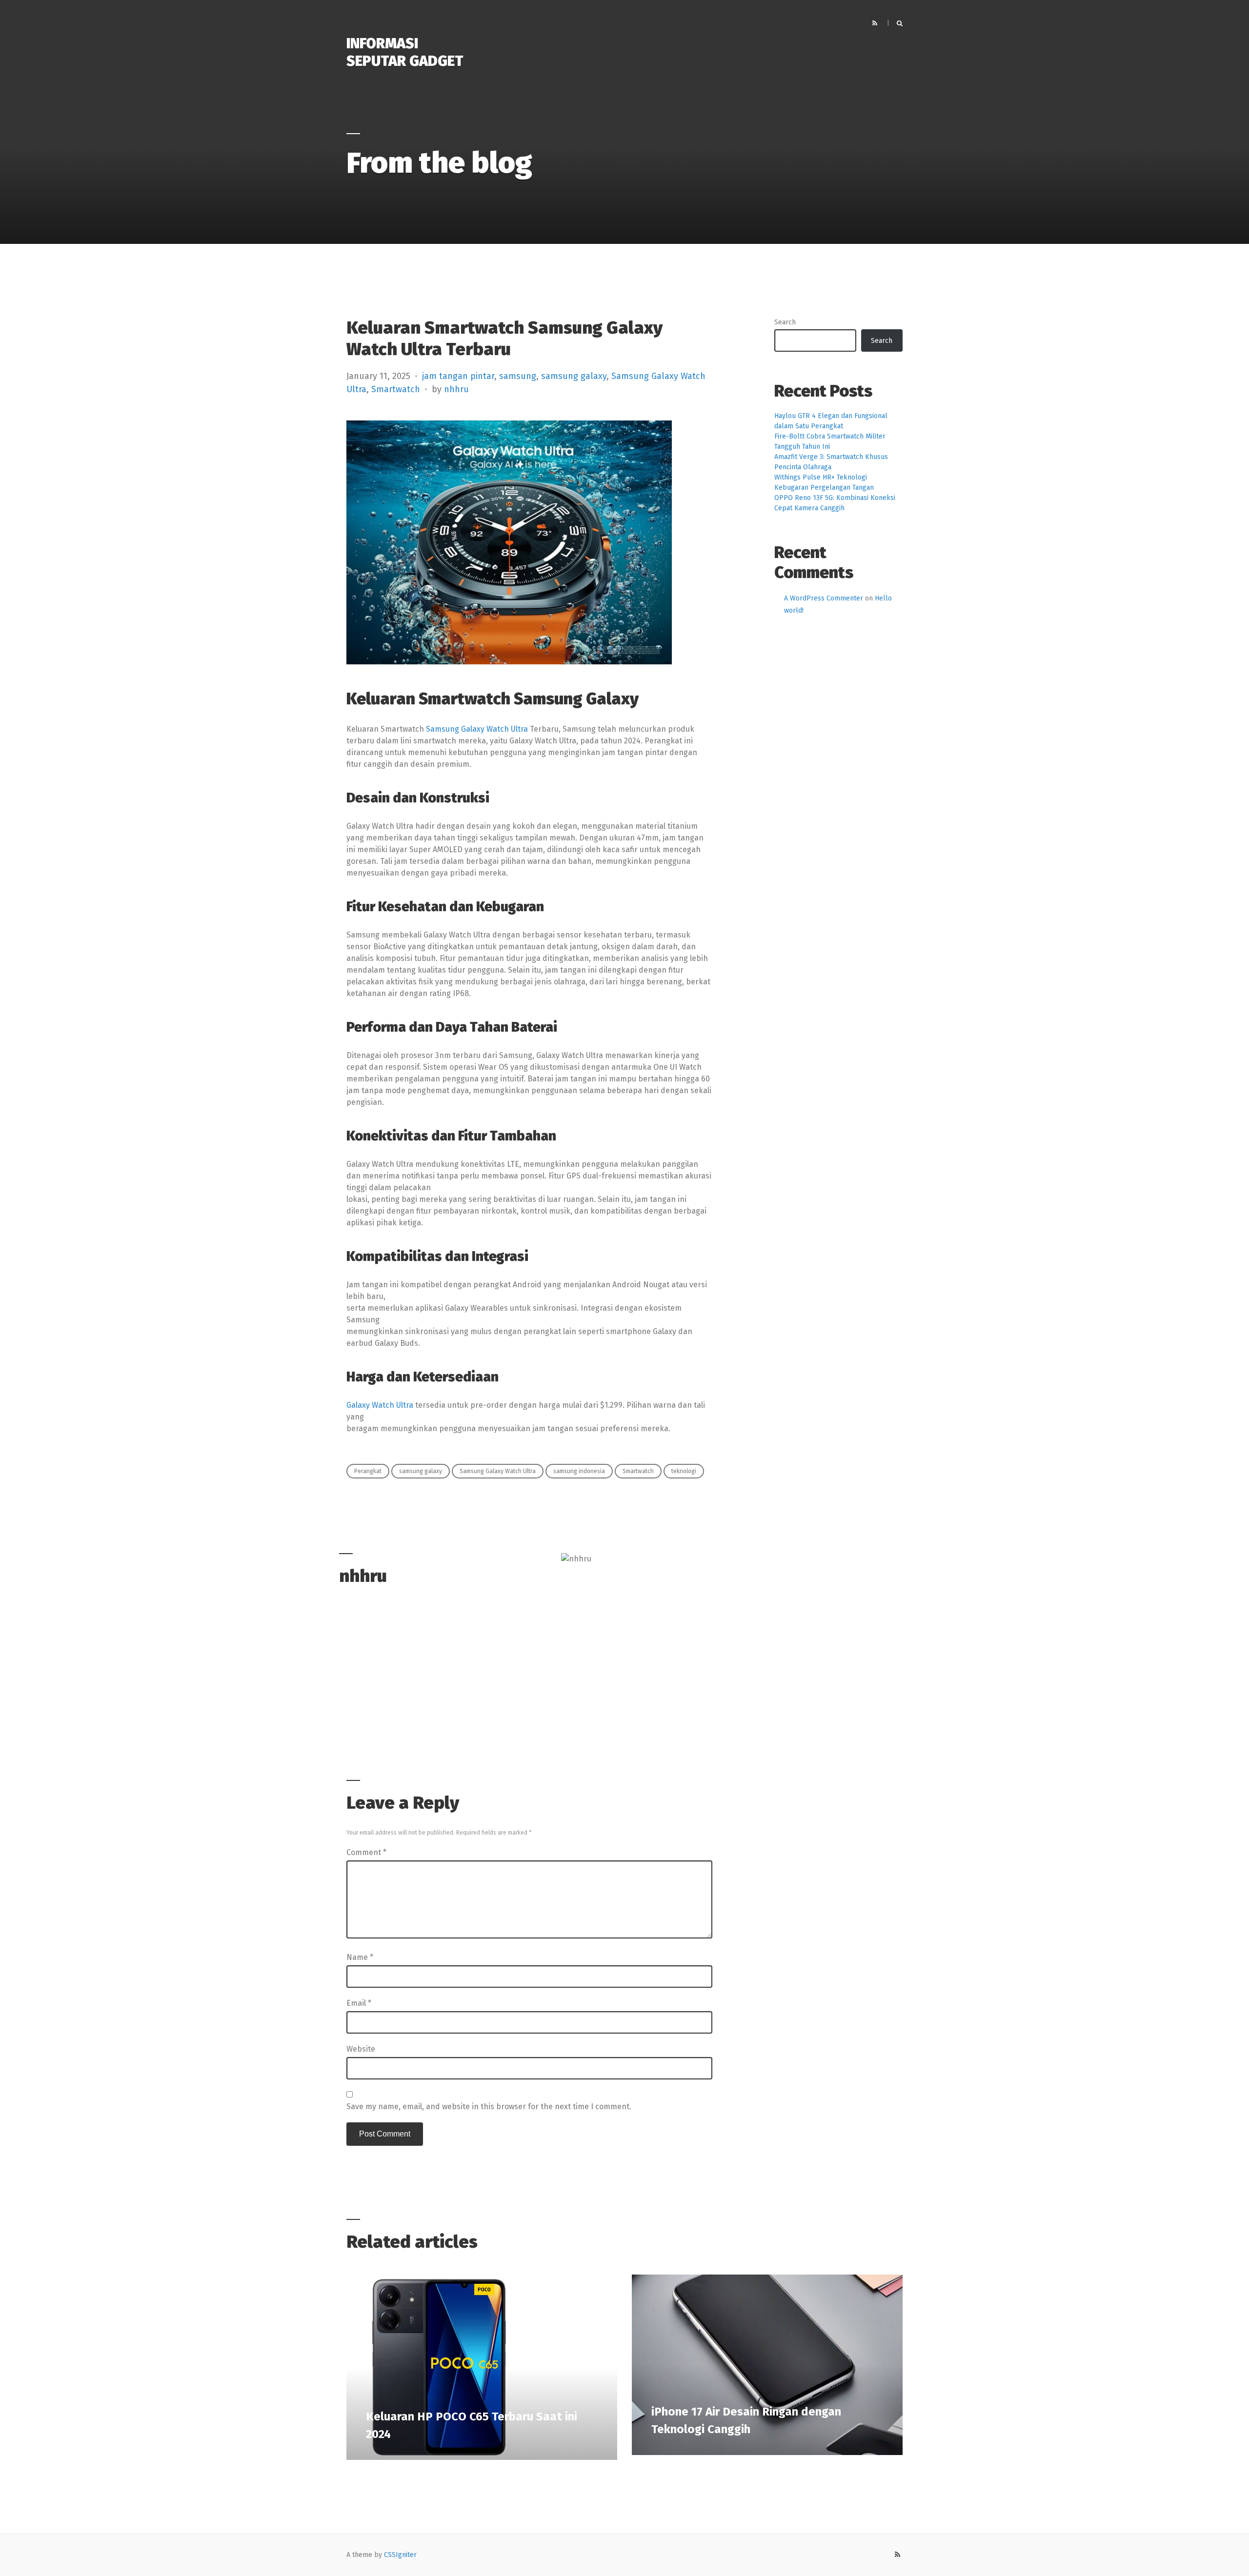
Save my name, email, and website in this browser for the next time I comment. (489, 2107)
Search (785, 322)
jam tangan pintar (458, 376)
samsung (518, 376)
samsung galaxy (574, 376)
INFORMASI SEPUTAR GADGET (405, 52)
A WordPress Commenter (824, 598)
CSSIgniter (400, 2555)
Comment (366, 1852)
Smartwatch (396, 389)
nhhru (456, 389)
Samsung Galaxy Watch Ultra (477, 729)
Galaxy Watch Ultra (380, 1405)
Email (359, 2003)
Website (361, 2049)
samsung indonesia (579, 1471)
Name (360, 1957)
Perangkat (368, 1471)
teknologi (684, 1471)
